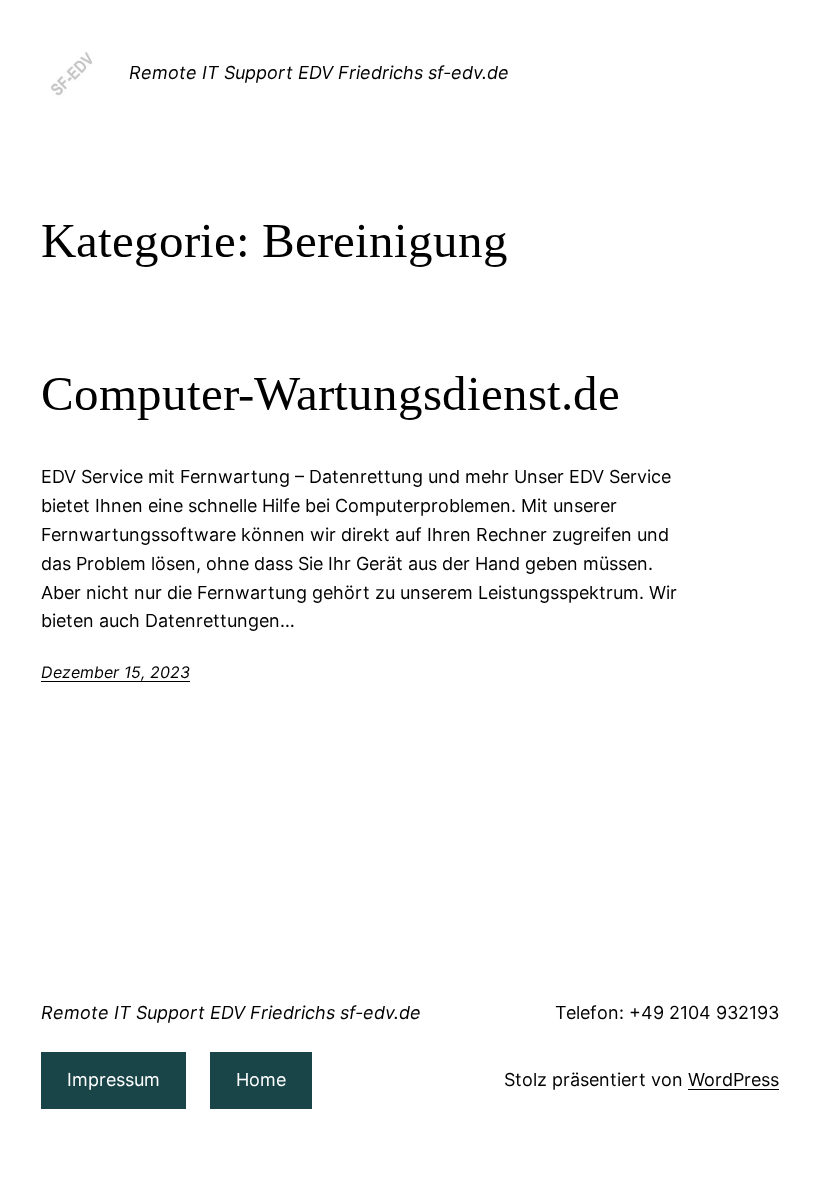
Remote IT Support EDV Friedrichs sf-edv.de (319, 72)
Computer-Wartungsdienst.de (330, 393)
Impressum (113, 1079)
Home (261, 1079)
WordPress (733, 1079)
